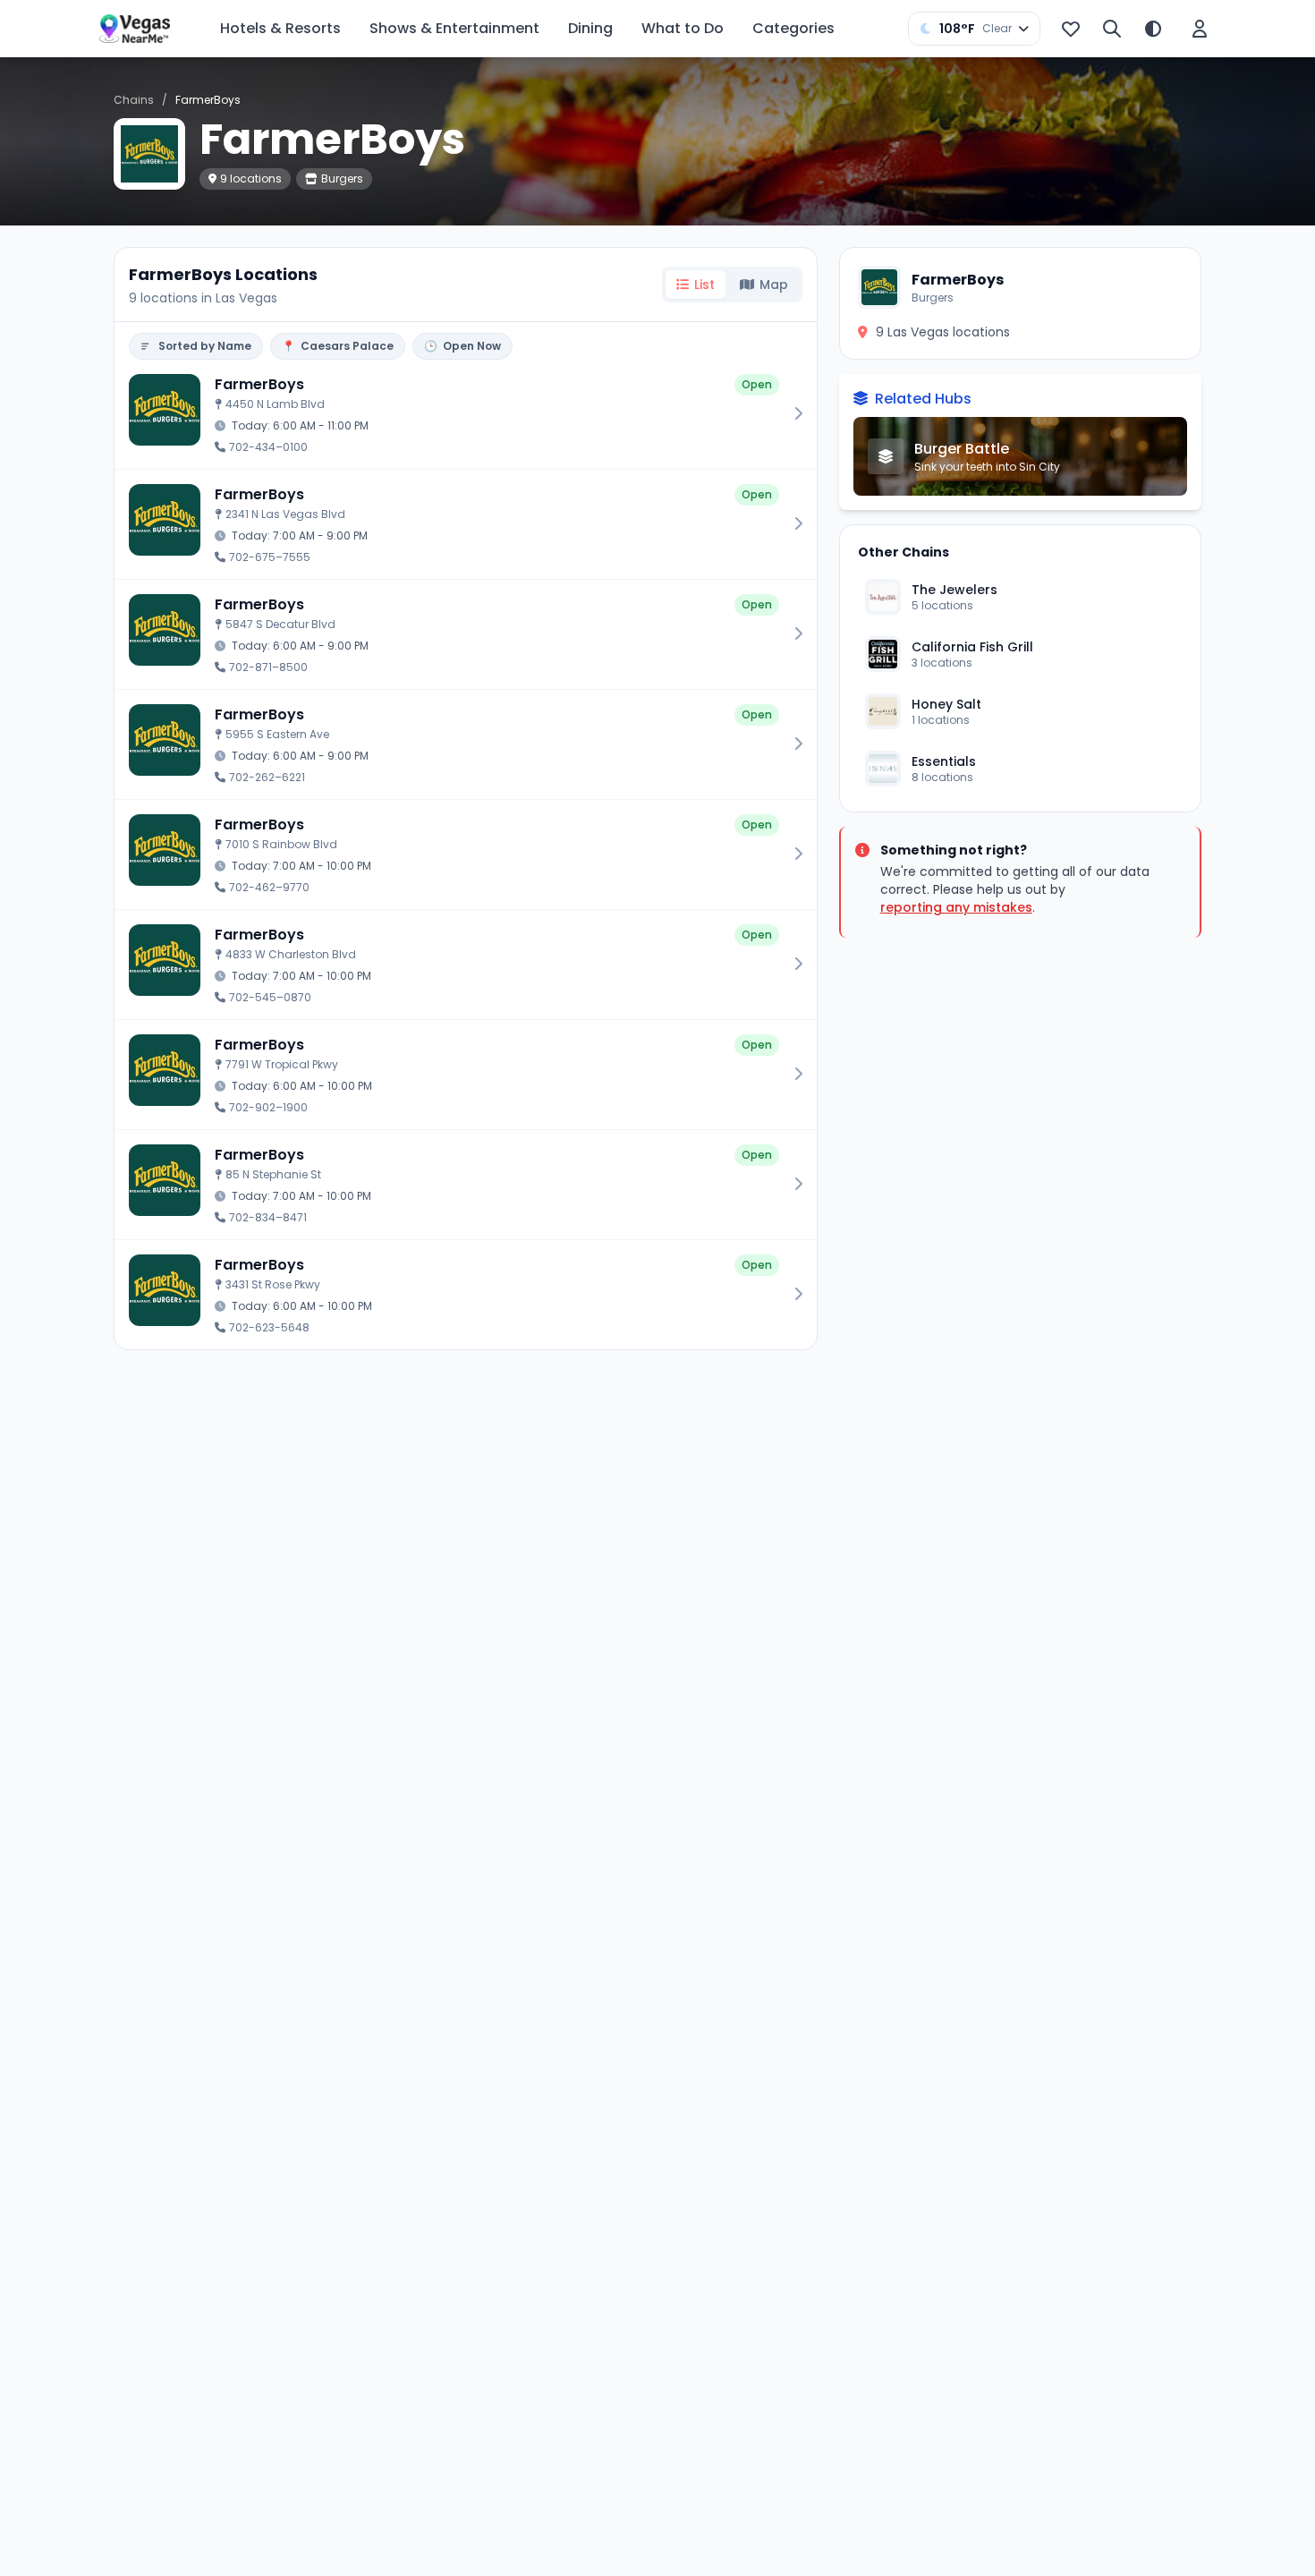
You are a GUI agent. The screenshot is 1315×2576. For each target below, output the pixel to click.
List (704, 285)
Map (774, 285)
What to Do (683, 28)
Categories (793, 28)
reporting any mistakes (956, 907)
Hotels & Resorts (280, 28)
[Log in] (1200, 29)
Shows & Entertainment (454, 28)
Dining (590, 28)
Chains (134, 100)
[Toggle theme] (1153, 29)
